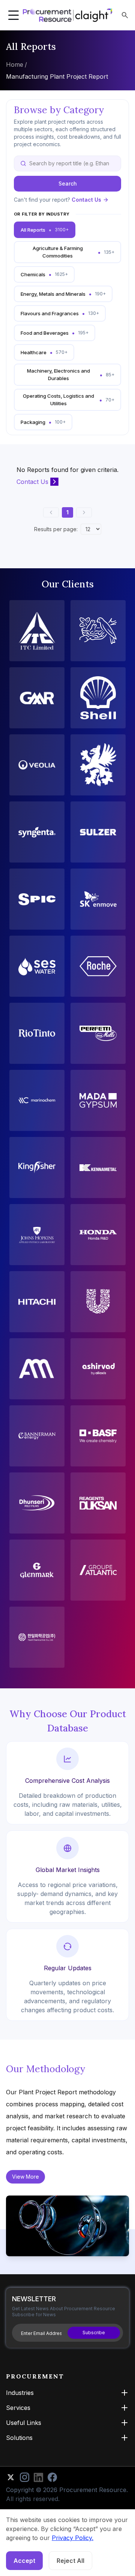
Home (15, 64)
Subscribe (94, 2333)
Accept (24, 2561)
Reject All (70, 2561)
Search (68, 183)
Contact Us (86, 200)
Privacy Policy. (73, 2538)
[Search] (125, 15)
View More (25, 2177)
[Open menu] (13, 15)
